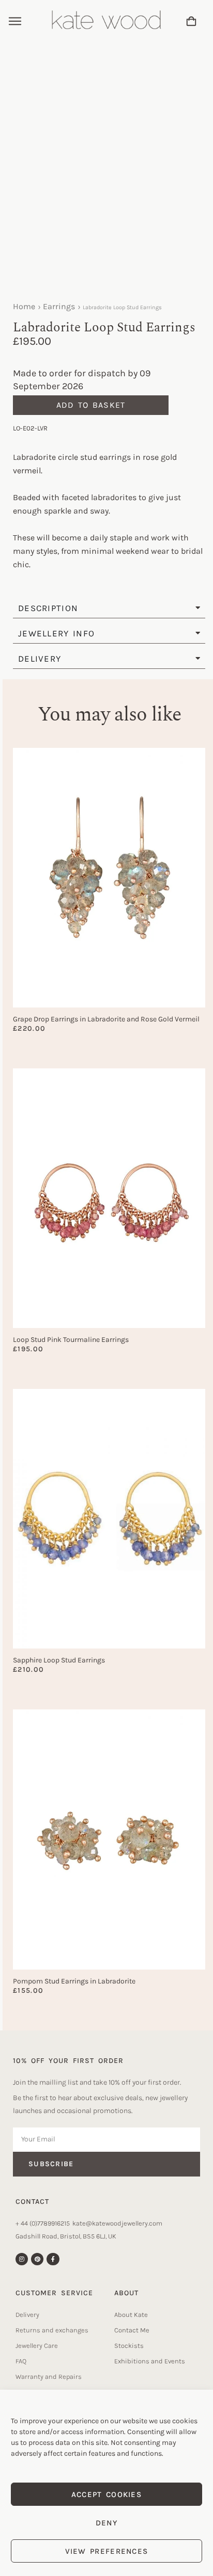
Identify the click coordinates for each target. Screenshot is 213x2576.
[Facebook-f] (53, 2259)
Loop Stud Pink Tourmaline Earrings (71, 1340)
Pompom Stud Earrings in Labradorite (74, 1981)
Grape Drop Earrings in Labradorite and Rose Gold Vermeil (106, 1019)
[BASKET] (191, 21)
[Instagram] (22, 2259)
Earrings (59, 306)
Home (24, 306)
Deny (106, 2523)
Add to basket (91, 405)
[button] (15, 22)
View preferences (107, 2551)
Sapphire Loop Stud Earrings (59, 1660)
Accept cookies (106, 2494)
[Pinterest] (37, 2259)
